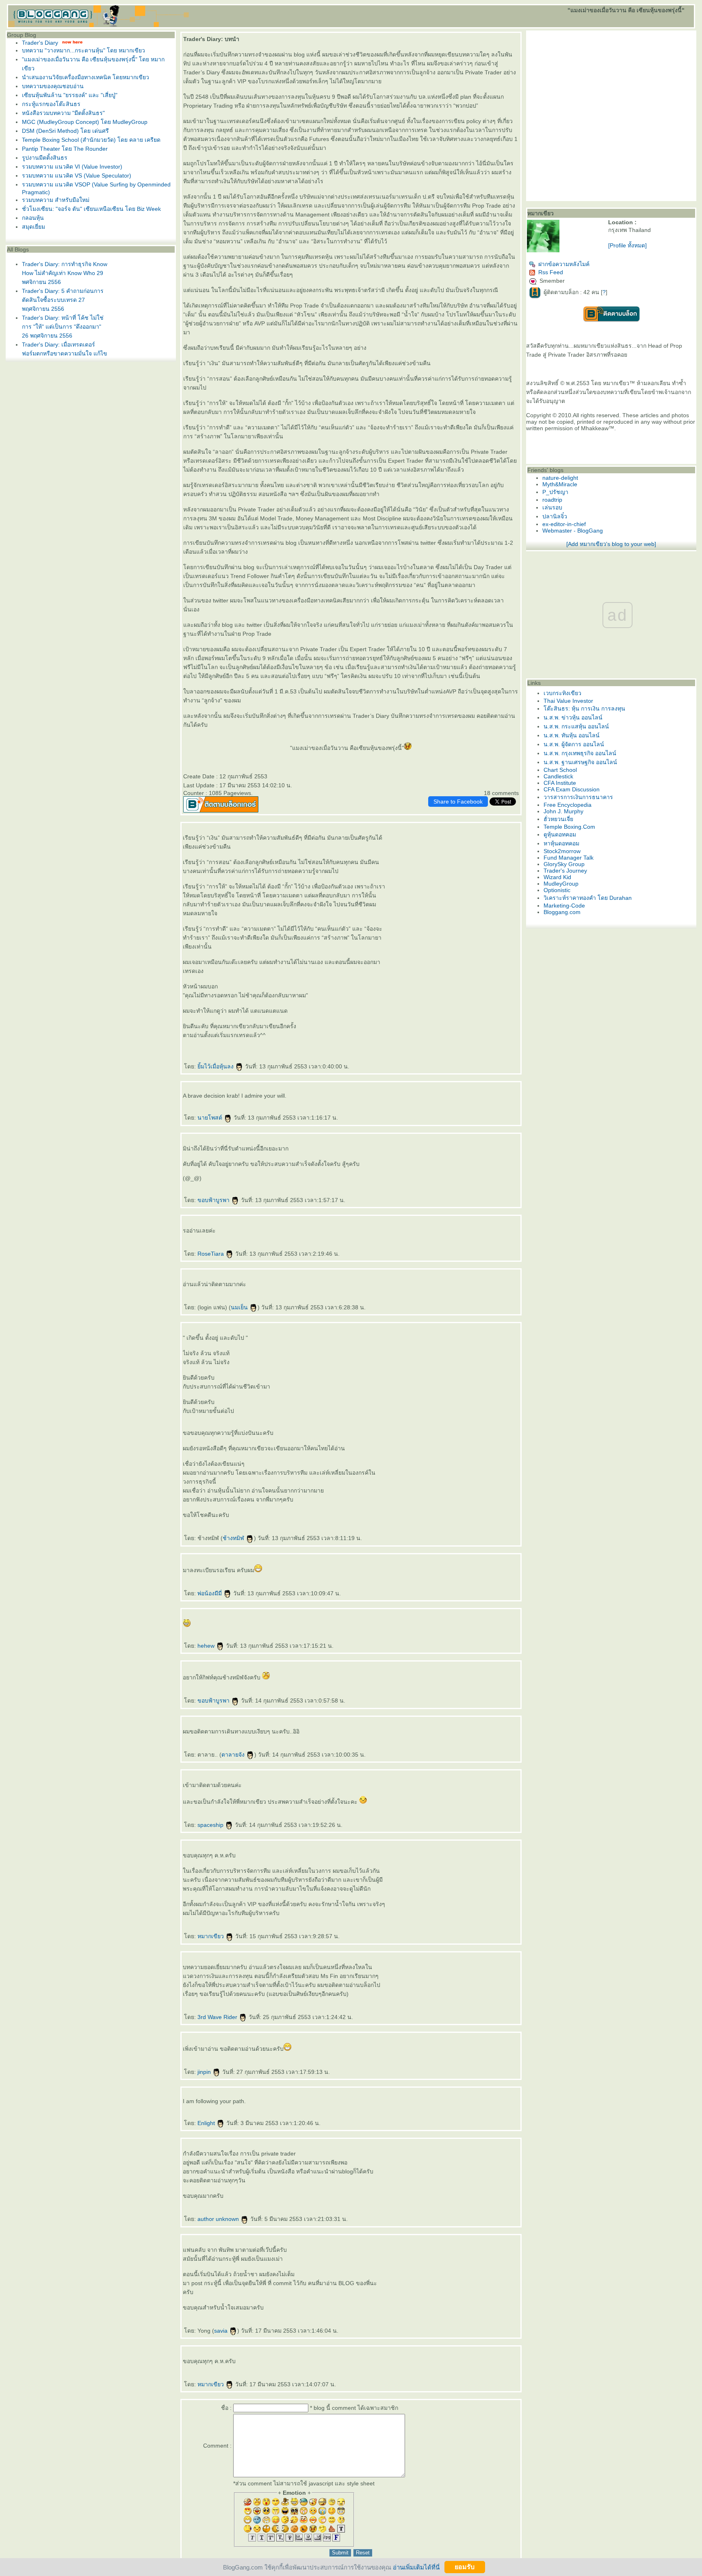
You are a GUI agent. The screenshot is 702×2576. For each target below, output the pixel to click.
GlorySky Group (564, 864)
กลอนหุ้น (33, 218)
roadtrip (552, 500)
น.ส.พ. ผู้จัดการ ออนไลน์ (574, 744)
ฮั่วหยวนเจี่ (558, 819)
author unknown (219, 2219)
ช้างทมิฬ (234, 1538)
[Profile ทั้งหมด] (627, 245)
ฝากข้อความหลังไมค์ (564, 264)
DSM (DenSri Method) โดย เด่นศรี (65, 131)
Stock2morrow (562, 851)
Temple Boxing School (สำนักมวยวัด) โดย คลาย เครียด (91, 140)
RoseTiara (211, 1254)
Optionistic (557, 890)
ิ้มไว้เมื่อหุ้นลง (216, 1066)
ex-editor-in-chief (564, 524)
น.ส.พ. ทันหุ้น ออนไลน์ (572, 735)
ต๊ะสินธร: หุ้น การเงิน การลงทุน (584, 708)
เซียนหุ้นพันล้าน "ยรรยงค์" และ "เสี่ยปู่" (70, 95)
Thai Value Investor (568, 701)
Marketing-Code (564, 906)
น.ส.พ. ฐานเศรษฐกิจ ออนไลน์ (580, 762)
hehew (207, 1646)
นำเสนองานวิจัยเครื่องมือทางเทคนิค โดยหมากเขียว (86, 77)
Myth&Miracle (560, 484)
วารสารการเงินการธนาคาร (578, 797)
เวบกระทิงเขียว (562, 693)
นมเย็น (240, 1307)
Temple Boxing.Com (569, 827)
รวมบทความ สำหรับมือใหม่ (56, 200)
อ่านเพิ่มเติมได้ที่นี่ (416, 2567)
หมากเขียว (211, 1936)
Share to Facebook (458, 802)
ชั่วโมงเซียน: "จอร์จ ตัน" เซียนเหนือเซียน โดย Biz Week (91, 209)
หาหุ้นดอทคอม (561, 843)
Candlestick (558, 776)
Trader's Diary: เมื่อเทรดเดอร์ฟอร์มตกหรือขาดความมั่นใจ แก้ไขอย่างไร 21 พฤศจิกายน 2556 (65, 353)
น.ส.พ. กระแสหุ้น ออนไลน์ (576, 726)
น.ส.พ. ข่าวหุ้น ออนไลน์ (573, 717)
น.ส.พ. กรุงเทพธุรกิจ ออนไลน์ (580, 753)
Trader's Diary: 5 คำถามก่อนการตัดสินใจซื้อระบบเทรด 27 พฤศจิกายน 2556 (63, 300)
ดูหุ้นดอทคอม (560, 834)
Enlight (207, 2123)
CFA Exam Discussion (572, 789)
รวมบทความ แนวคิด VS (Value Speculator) (77, 175)
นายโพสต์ (211, 1118)
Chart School (560, 770)
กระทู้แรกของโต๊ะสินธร (51, 104)
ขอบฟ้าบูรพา (214, 1200)
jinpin (205, 2072)
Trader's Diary (40, 43)
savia (222, 2331)
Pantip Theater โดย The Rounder (65, 149)
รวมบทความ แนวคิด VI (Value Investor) (72, 167)
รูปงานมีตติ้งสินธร (45, 158)
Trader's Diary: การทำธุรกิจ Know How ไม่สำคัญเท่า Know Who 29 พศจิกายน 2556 (65, 273)
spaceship (211, 1825)
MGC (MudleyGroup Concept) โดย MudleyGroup (85, 122)
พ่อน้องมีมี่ (210, 1593)
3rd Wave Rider (218, 2017)
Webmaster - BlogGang (573, 531)
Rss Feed (551, 272)
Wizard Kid (557, 877)
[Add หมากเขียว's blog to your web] (611, 544)
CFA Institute (560, 783)
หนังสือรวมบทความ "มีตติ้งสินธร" (63, 113)
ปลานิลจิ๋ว (555, 516)
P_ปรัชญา (555, 492)
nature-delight (560, 478)
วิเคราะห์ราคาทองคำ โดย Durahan (588, 898)
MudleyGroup (561, 884)
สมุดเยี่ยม (34, 227)
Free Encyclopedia (568, 805)
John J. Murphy (563, 811)
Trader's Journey (565, 871)
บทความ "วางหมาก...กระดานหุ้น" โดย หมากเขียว (83, 50)
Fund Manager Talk (569, 858)
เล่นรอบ (552, 507)
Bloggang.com (562, 912)
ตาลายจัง (234, 1755)
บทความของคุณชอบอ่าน (53, 86)
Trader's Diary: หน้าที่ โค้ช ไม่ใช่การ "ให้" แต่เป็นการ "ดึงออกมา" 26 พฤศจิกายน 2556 (63, 327)
